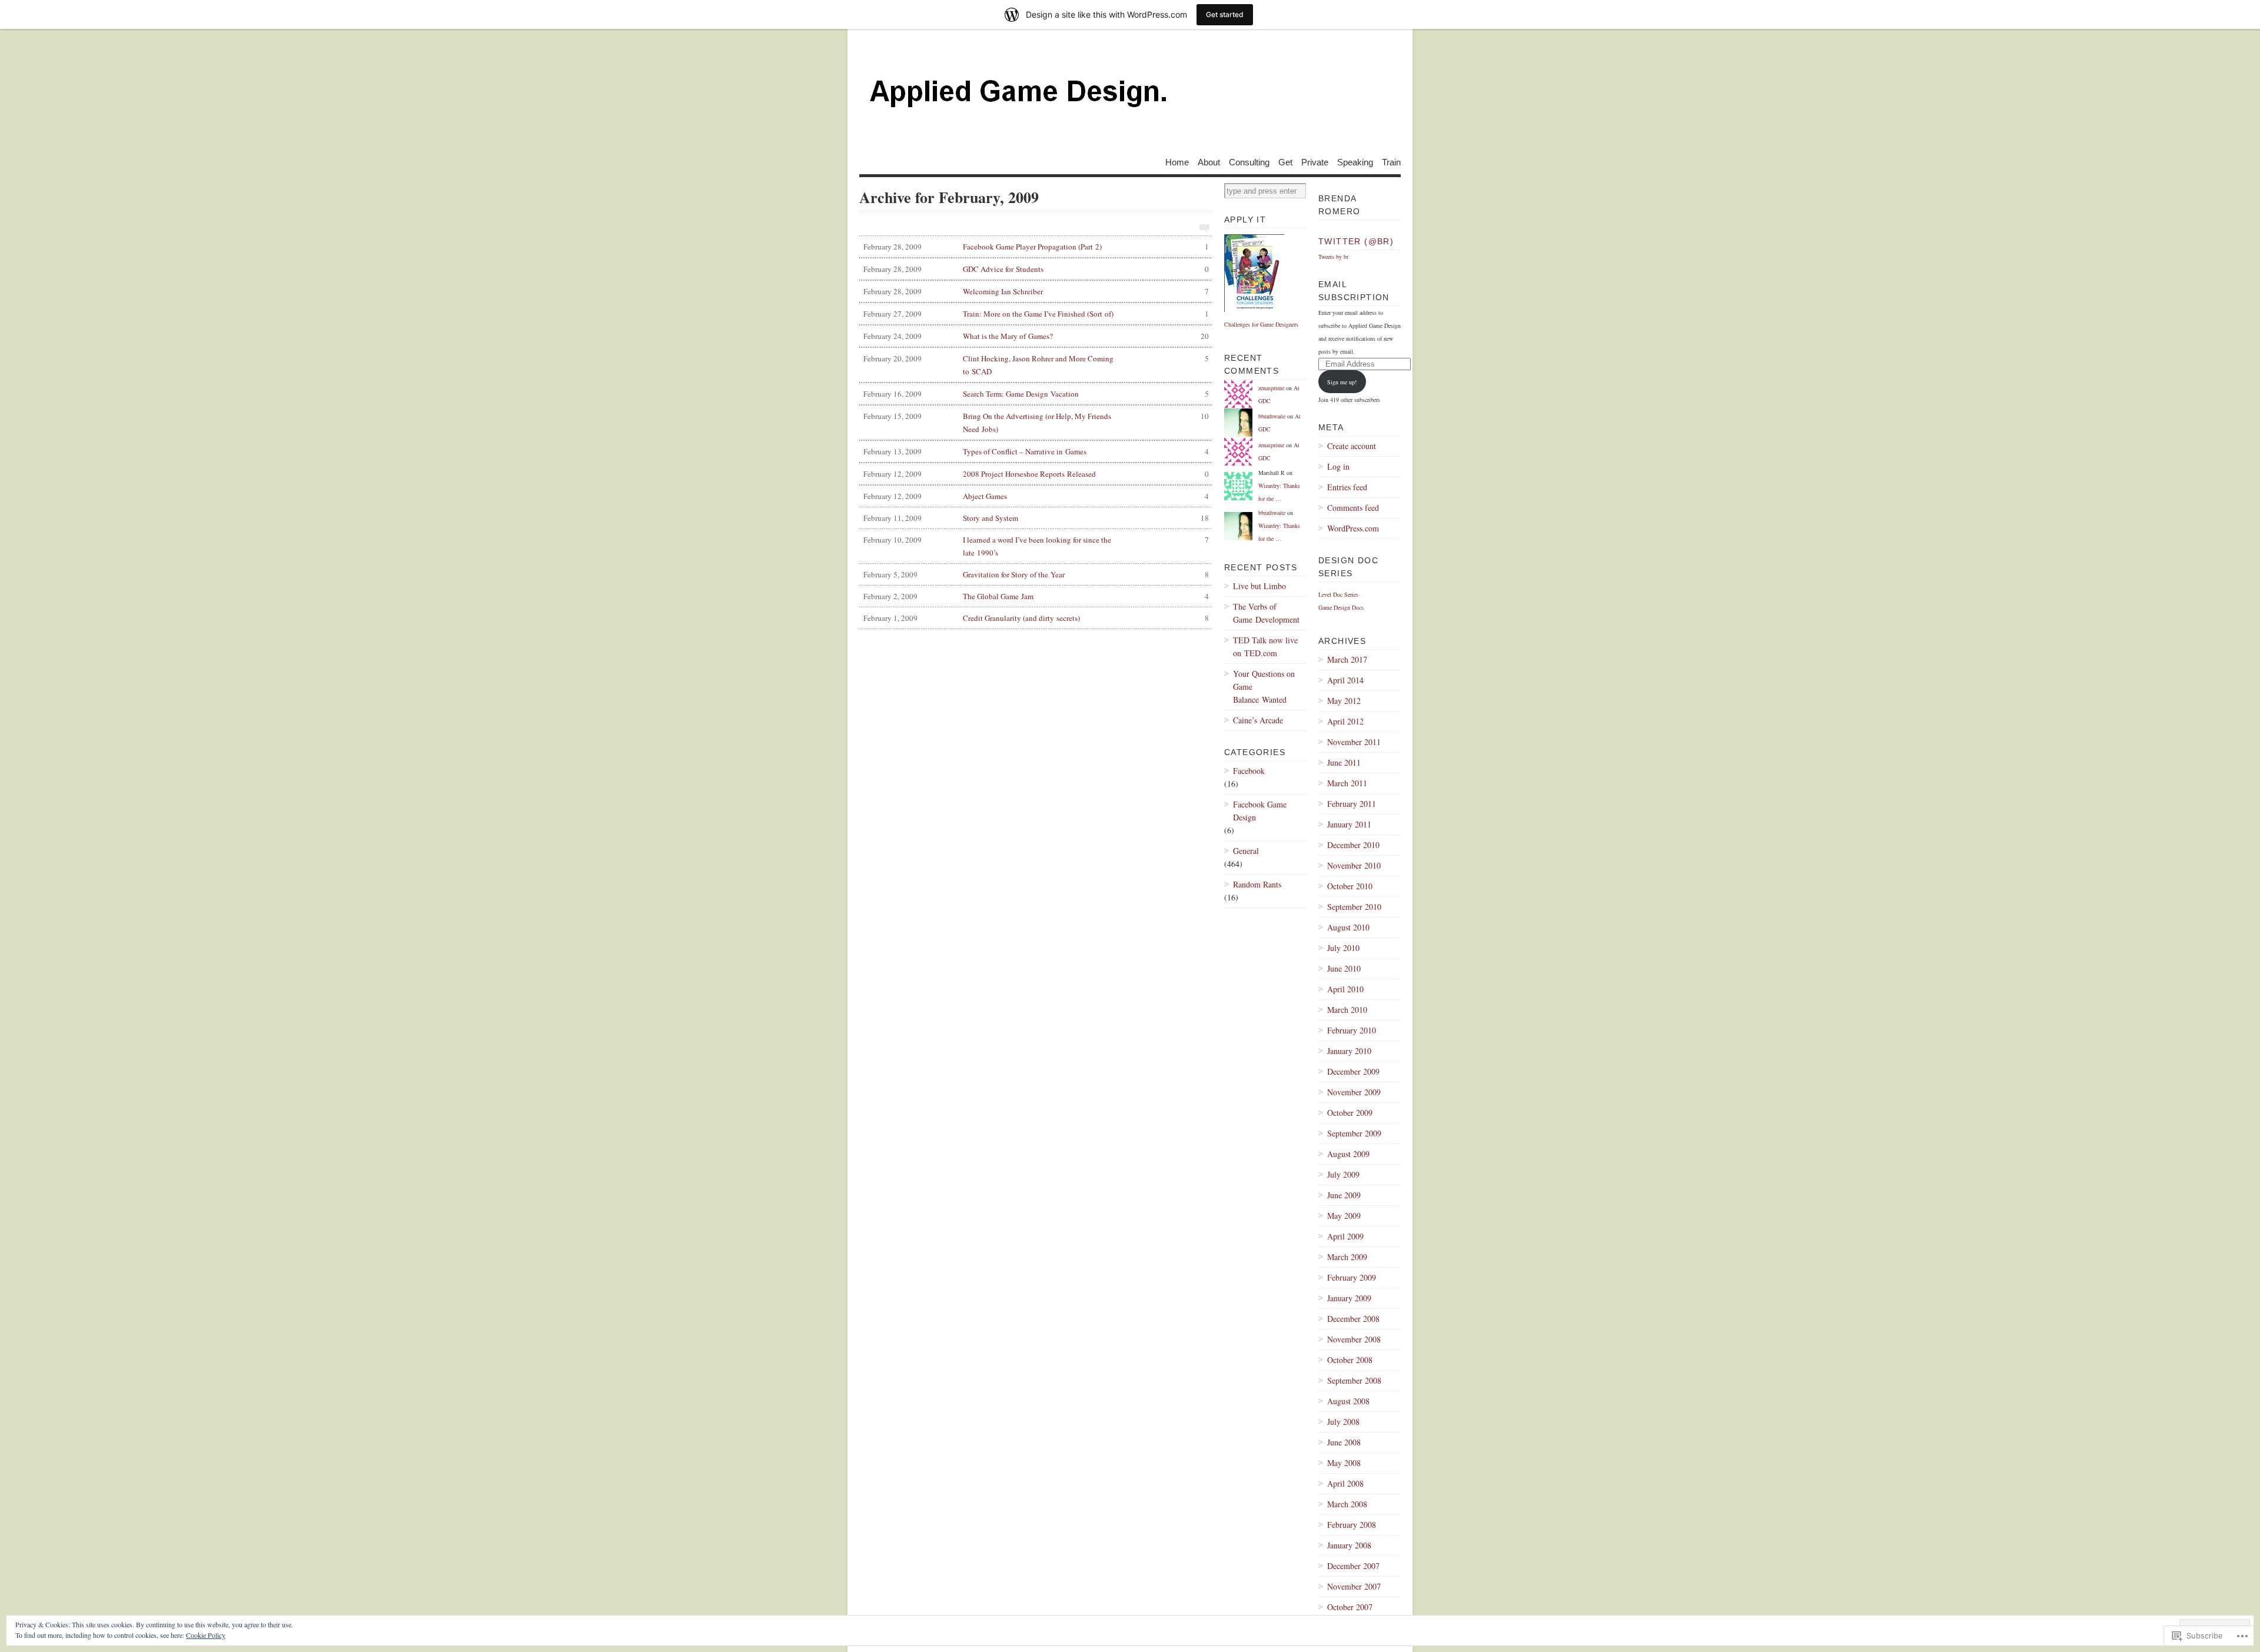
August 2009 (1348, 1154)
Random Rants (1257, 884)
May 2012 (1344, 701)
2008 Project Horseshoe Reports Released (1036, 474)
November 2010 (1354, 865)
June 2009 (1344, 1195)
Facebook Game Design (1260, 811)
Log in (1338, 466)
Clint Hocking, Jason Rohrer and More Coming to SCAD (1036, 365)
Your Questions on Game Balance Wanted (1264, 687)
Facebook (1249, 771)
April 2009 (1345, 1236)
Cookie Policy (206, 1635)
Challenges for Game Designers (1261, 324)
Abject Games (1036, 496)
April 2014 (1345, 680)
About (1209, 162)
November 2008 (1354, 1339)
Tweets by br (1333, 257)
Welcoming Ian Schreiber (1036, 291)
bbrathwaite (1272, 416)
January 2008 (1349, 1545)
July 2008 (1343, 1422)
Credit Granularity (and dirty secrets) (1036, 618)
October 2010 (1350, 886)
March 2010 (1347, 1010)
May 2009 (1344, 1216)
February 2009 (1352, 1277)
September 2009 (1354, 1133)
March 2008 (1347, 1504)
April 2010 (1345, 989)
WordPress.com (1353, 528)
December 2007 (1353, 1566)
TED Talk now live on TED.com (1265, 646)
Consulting (1249, 162)
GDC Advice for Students (1036, 269)
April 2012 (1345, 721)
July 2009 (1343, 1174)
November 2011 (1354, 742)
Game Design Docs (1341, 607)
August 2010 (1348, 927)
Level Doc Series (1338, 594)
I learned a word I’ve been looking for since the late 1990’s (1036, 546)
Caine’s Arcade (1258, 720)
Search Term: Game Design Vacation (1036, 394)
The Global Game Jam (1036, 596)
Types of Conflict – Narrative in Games (1036, 451)
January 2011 (1349, 824)
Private (1315, 162)
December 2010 (1353, 845)
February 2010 (1352, 1030)
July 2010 (1343, 948)
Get (1285, 162)
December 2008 (1353, 1319)
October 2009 (1350, 1113)
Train (1391, 162)
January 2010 (1349, 1051)
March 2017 (1347, 659)
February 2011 (1352, 804)
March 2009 (1347, 1257)
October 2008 (1350, 1360)
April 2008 (1345, 1483)
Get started (1225, 14)
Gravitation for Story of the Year (1036, 574)
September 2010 (1354, 907)
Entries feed (1347, 487)
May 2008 (1344, 1463)
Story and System (1036, 518)
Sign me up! (1342, 382)
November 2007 (1354, 1586)
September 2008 (1354, 1380)
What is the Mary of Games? (1036, 336)
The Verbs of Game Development (1266, 613)
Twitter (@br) (1356, 241)
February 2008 (1352, 1525)
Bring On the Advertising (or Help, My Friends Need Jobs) (1036, 423)
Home (1177, 162)
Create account (1352, 446)
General (1246, 851)
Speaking (1355, 162)
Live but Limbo (1259, 586)
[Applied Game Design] (1130, 94)
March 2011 (1347, 783)
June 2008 (1344, 1442)
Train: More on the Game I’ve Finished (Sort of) (1036, 314)
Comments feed (1353, 508)
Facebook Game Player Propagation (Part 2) (1036, 247)
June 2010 (1344, 968)
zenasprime (1271, 388)
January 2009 (1349, 1298)
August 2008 (1348, 1401)
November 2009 (1354, 1092)
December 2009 (1353, 1071)
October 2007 (1350, 1607)
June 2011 (1344, 762)
